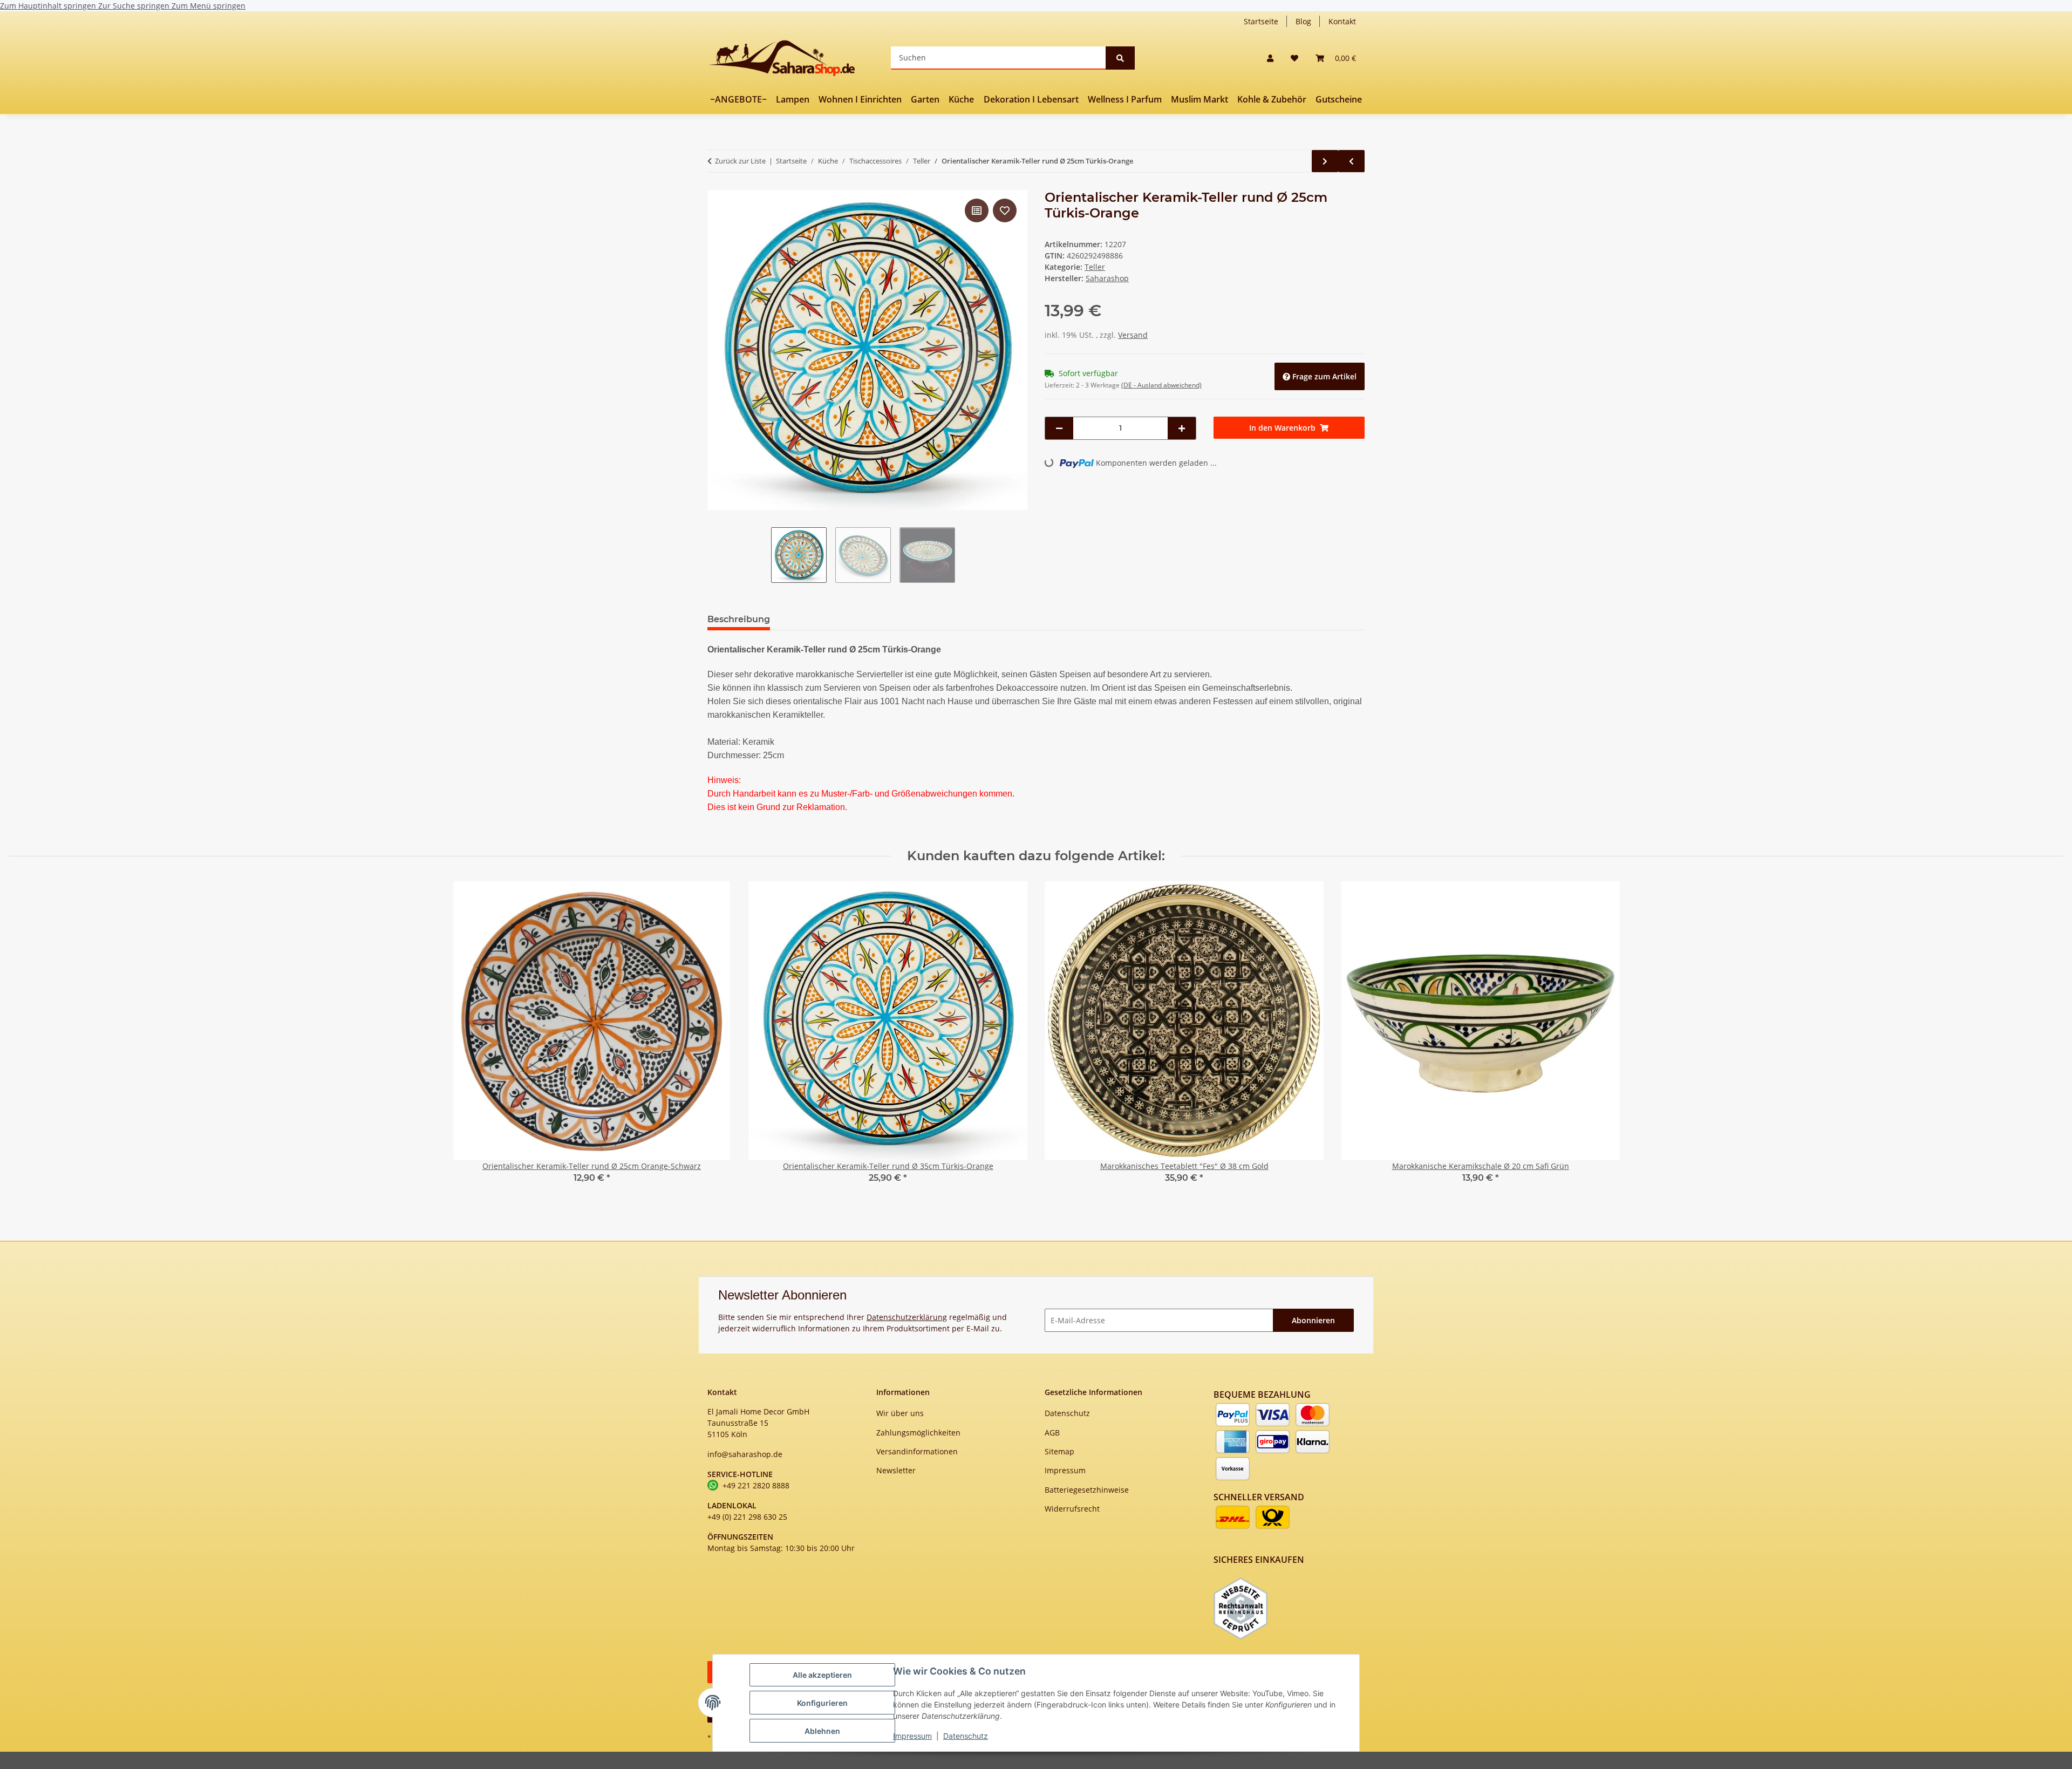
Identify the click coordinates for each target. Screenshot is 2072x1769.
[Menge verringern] (1059, 428)
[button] (1270, 58)
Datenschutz (966, 1736)
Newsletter (896, 1470)
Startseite (1261, 21)
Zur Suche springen (135, 6)
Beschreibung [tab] (739, 619)
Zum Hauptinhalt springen (49, 6)
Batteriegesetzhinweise (1087, 1490)
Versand (1133, 335)
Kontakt (1342, 21)
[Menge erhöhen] (1182, 428)
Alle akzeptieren (822, 1675)
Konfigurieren (822, 1703)
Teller (1095, 267)
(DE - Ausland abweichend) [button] (1161, 385)
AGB (1052, 1433)
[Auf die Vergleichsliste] (977, 210)
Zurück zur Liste (740, 161)
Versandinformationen (917, 1451)
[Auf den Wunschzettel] (1005, 210)
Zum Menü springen (209, 6)
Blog (1303, 21)
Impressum (912, 1736)
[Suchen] (1120, 58)
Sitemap (1059, 1451)
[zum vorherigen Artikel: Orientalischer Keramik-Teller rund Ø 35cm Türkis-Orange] (1351, 161)
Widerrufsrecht (1072, 1509)
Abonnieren (1313, 1320)
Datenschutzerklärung (907, 1317)
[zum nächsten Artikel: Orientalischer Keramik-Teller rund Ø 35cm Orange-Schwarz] (1325, 161)
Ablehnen (822, 1731)
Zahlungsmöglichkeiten (918, 1433)
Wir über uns (900, 1413)
